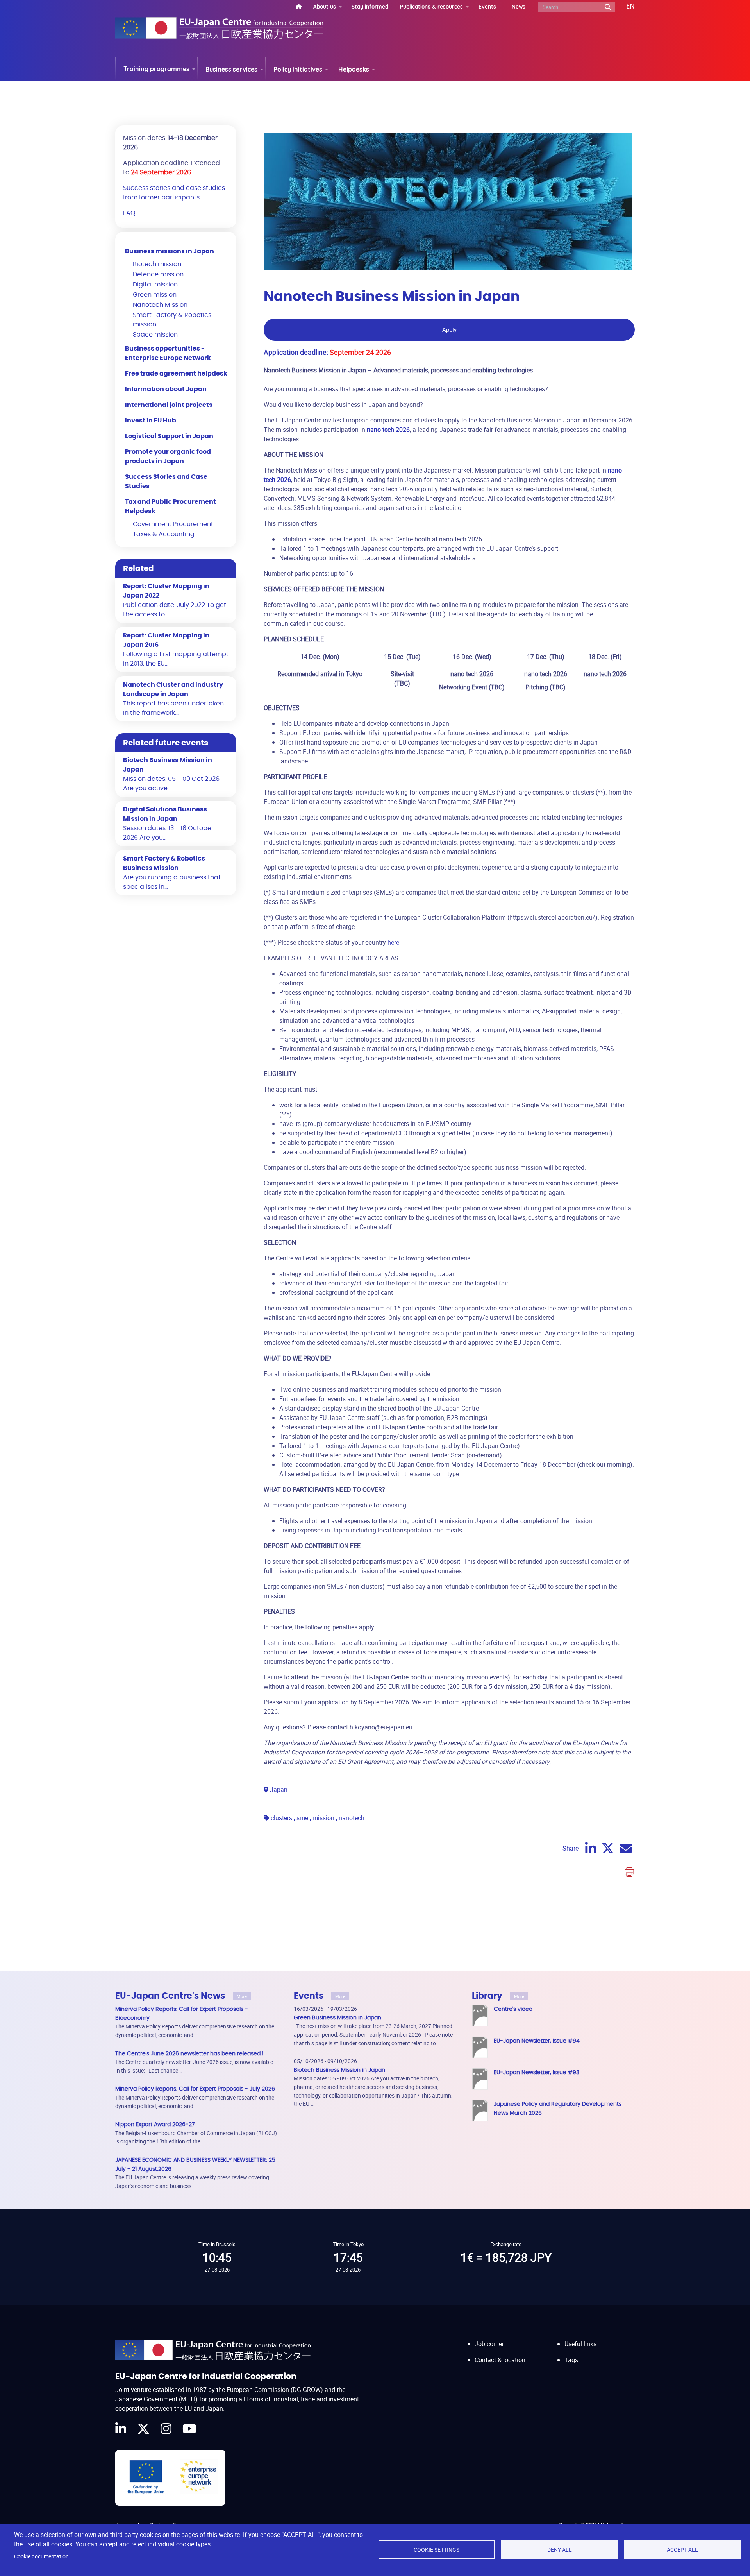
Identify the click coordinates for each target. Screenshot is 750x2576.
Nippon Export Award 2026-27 (155, 2124)
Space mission (155, 335)
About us (325, 6)
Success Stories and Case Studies (166, 482)
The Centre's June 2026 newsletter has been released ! (189, 2054)
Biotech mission (157, 264)
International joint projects (169, 405)
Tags (571, 2360)
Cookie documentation (41, 2556)
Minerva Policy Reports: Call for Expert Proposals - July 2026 (195, 2089)
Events (487, 6)
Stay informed (370, 6)
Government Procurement (173, 524)
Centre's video (513, 2009)
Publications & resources (431, 6)
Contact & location (500, 2360)
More (242, 1996)
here (393, 942)
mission (323, 1818)
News (519, 6)
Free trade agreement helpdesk (176, 374)
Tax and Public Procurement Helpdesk (171, 507)
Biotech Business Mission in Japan (339, 2070)
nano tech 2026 (388, 430)
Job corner (489, 2344)
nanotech (352, 1818)
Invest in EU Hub (151, 421)
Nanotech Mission (160, 305)
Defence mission (158, 274)
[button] (625, 7)
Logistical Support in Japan (169, 436)
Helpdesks (354, 69)
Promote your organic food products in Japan (168, 456)
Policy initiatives (298, 69)
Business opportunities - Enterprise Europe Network (168, 353)
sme (302, 1818)
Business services (231, 69)
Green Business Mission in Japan (337, 2018)
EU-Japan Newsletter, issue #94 (537, 2041)
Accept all (682, 2550)
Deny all (560, 2550)
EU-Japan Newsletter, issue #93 (537, 2072)
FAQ (129, 213)
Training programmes (156, 69)
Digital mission (155, 285)
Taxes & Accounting (164, 534)
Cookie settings (437, 2550)
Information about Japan (166, 389)
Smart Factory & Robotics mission (172, 320)
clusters (281, 1818)
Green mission (155, 295)
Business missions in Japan (170, 251)
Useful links (580, 2344)
